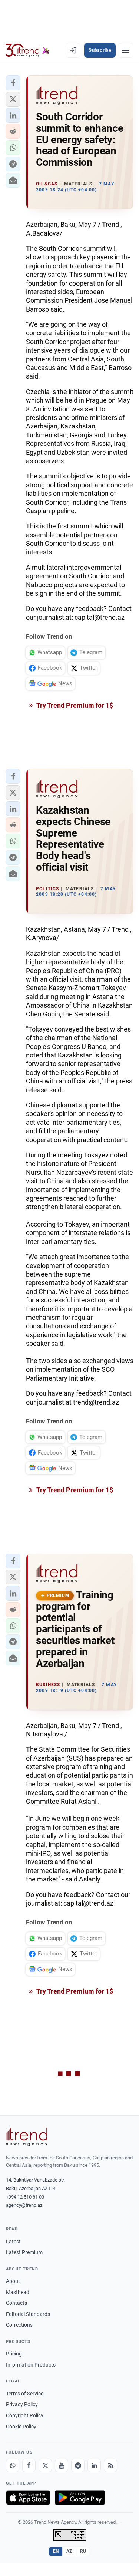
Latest (13, 2242)
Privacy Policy (22, 2404)
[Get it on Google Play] (80, 2498)
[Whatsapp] (13, 2465)
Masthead (18, 2292)
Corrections (19, 2325)
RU (83, 2551)
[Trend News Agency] (27, 2137)
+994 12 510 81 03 (25, 2197)
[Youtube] (62, 2465)
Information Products (31, 2365)
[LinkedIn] (94, 2465)
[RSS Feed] (110, 2465)
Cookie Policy (21, 2427)
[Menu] (126, 50)
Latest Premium (24, 2252)
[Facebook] (29, 2465)
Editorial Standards (28, 2314)
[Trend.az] (28, 50)
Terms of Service (25, 2394)
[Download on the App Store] (28, 2498)
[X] (45, 2465)
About (13, 2281)
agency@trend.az (24, 2205)
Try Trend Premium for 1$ (74, 705)
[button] (13, 83)
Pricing (14, 2354)
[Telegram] (78, 2465)
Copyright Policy (25, 2415)
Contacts (16, 2303)
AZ (69, 2551)
